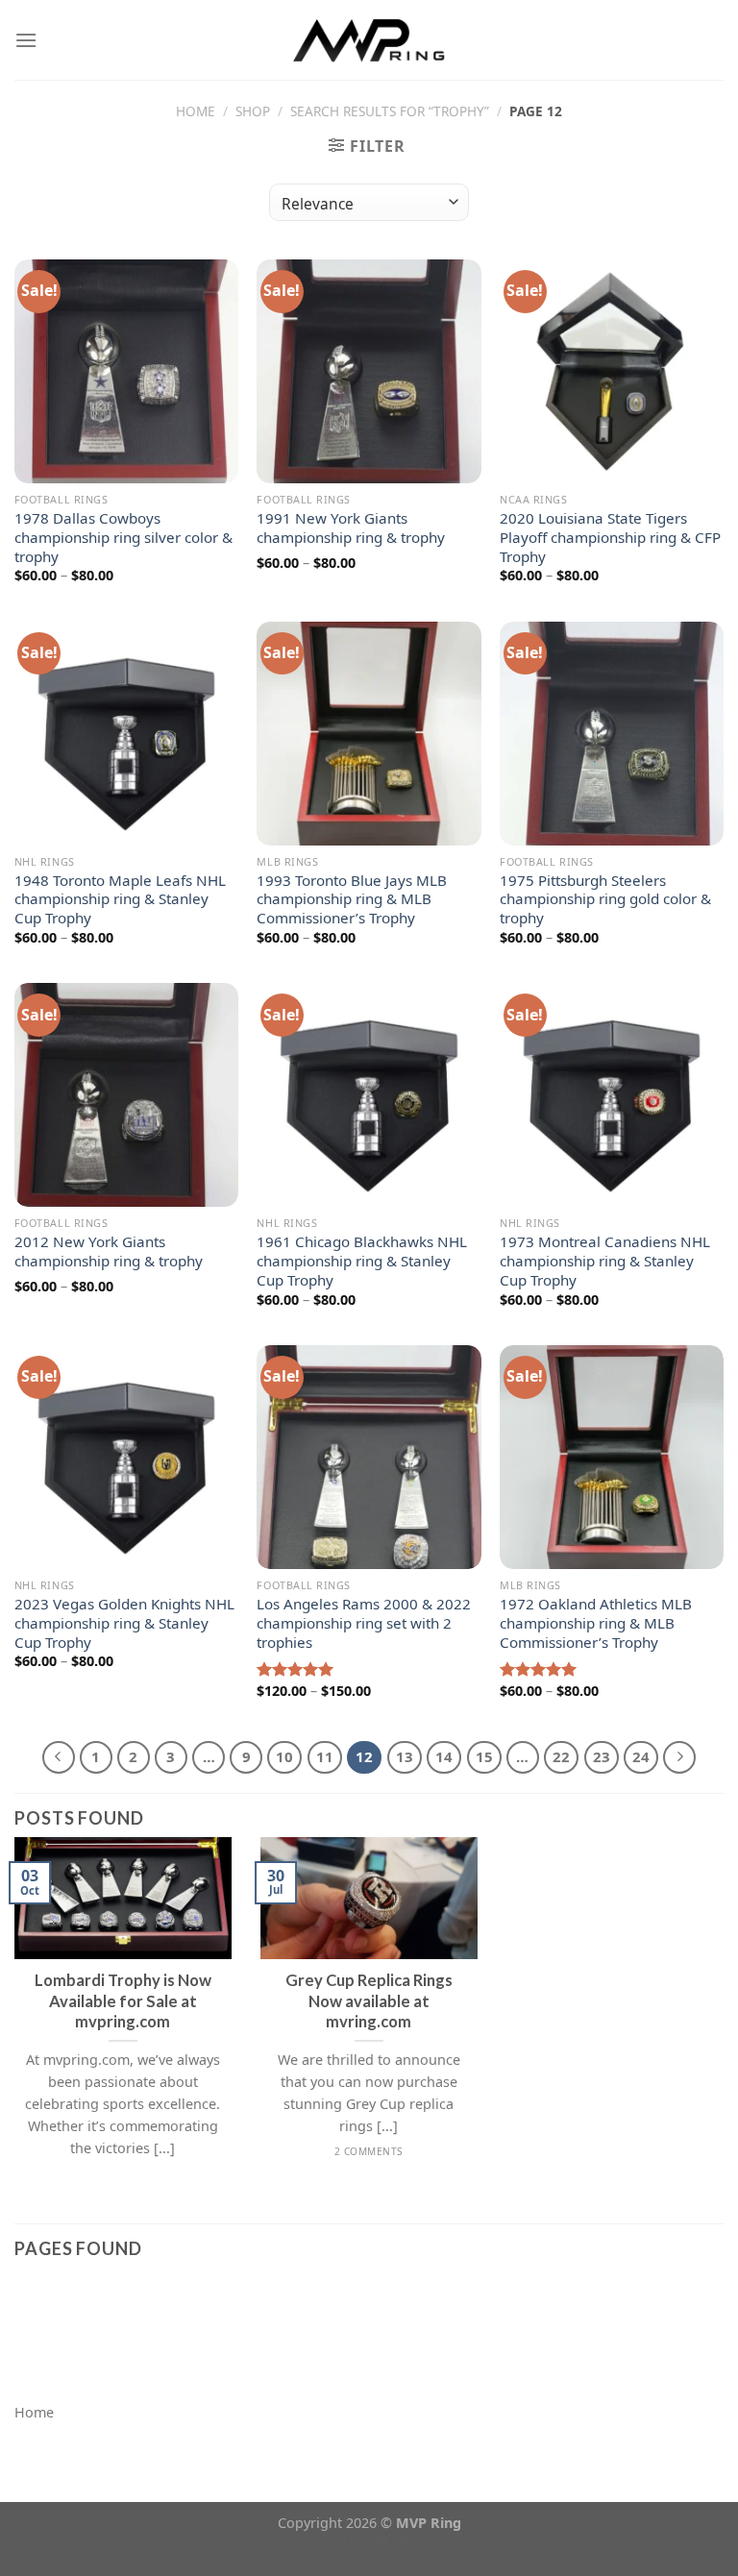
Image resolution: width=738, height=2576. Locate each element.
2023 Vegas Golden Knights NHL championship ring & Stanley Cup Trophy (124, 1623)
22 (561, 1756)
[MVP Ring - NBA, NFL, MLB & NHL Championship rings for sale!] (369, 39)
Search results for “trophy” (390, 111)
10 (284, 1756)
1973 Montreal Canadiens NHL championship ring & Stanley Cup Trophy (605, 1261)
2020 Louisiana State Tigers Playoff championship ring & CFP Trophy (610, 538)
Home (196, 111)
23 (602, 1756)
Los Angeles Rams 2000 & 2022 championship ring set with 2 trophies (364, 1623)
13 (405, 1756)
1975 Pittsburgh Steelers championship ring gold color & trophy (605, 900)
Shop (253, 111)
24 (641, 1756)
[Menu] (26, 40)
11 (325, 1756)
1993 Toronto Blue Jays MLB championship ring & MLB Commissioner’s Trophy (352, 900)
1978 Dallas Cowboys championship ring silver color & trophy (123, 538)
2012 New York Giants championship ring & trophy (109, 1251)
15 (484, 1756)
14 (444, 1756)
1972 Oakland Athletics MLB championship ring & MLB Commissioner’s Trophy (596, 1623)
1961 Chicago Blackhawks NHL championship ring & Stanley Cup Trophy (362, 1261)
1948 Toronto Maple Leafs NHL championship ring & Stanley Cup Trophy (120, 900)
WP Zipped (398, 2541)
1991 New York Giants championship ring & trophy (351, 528)
